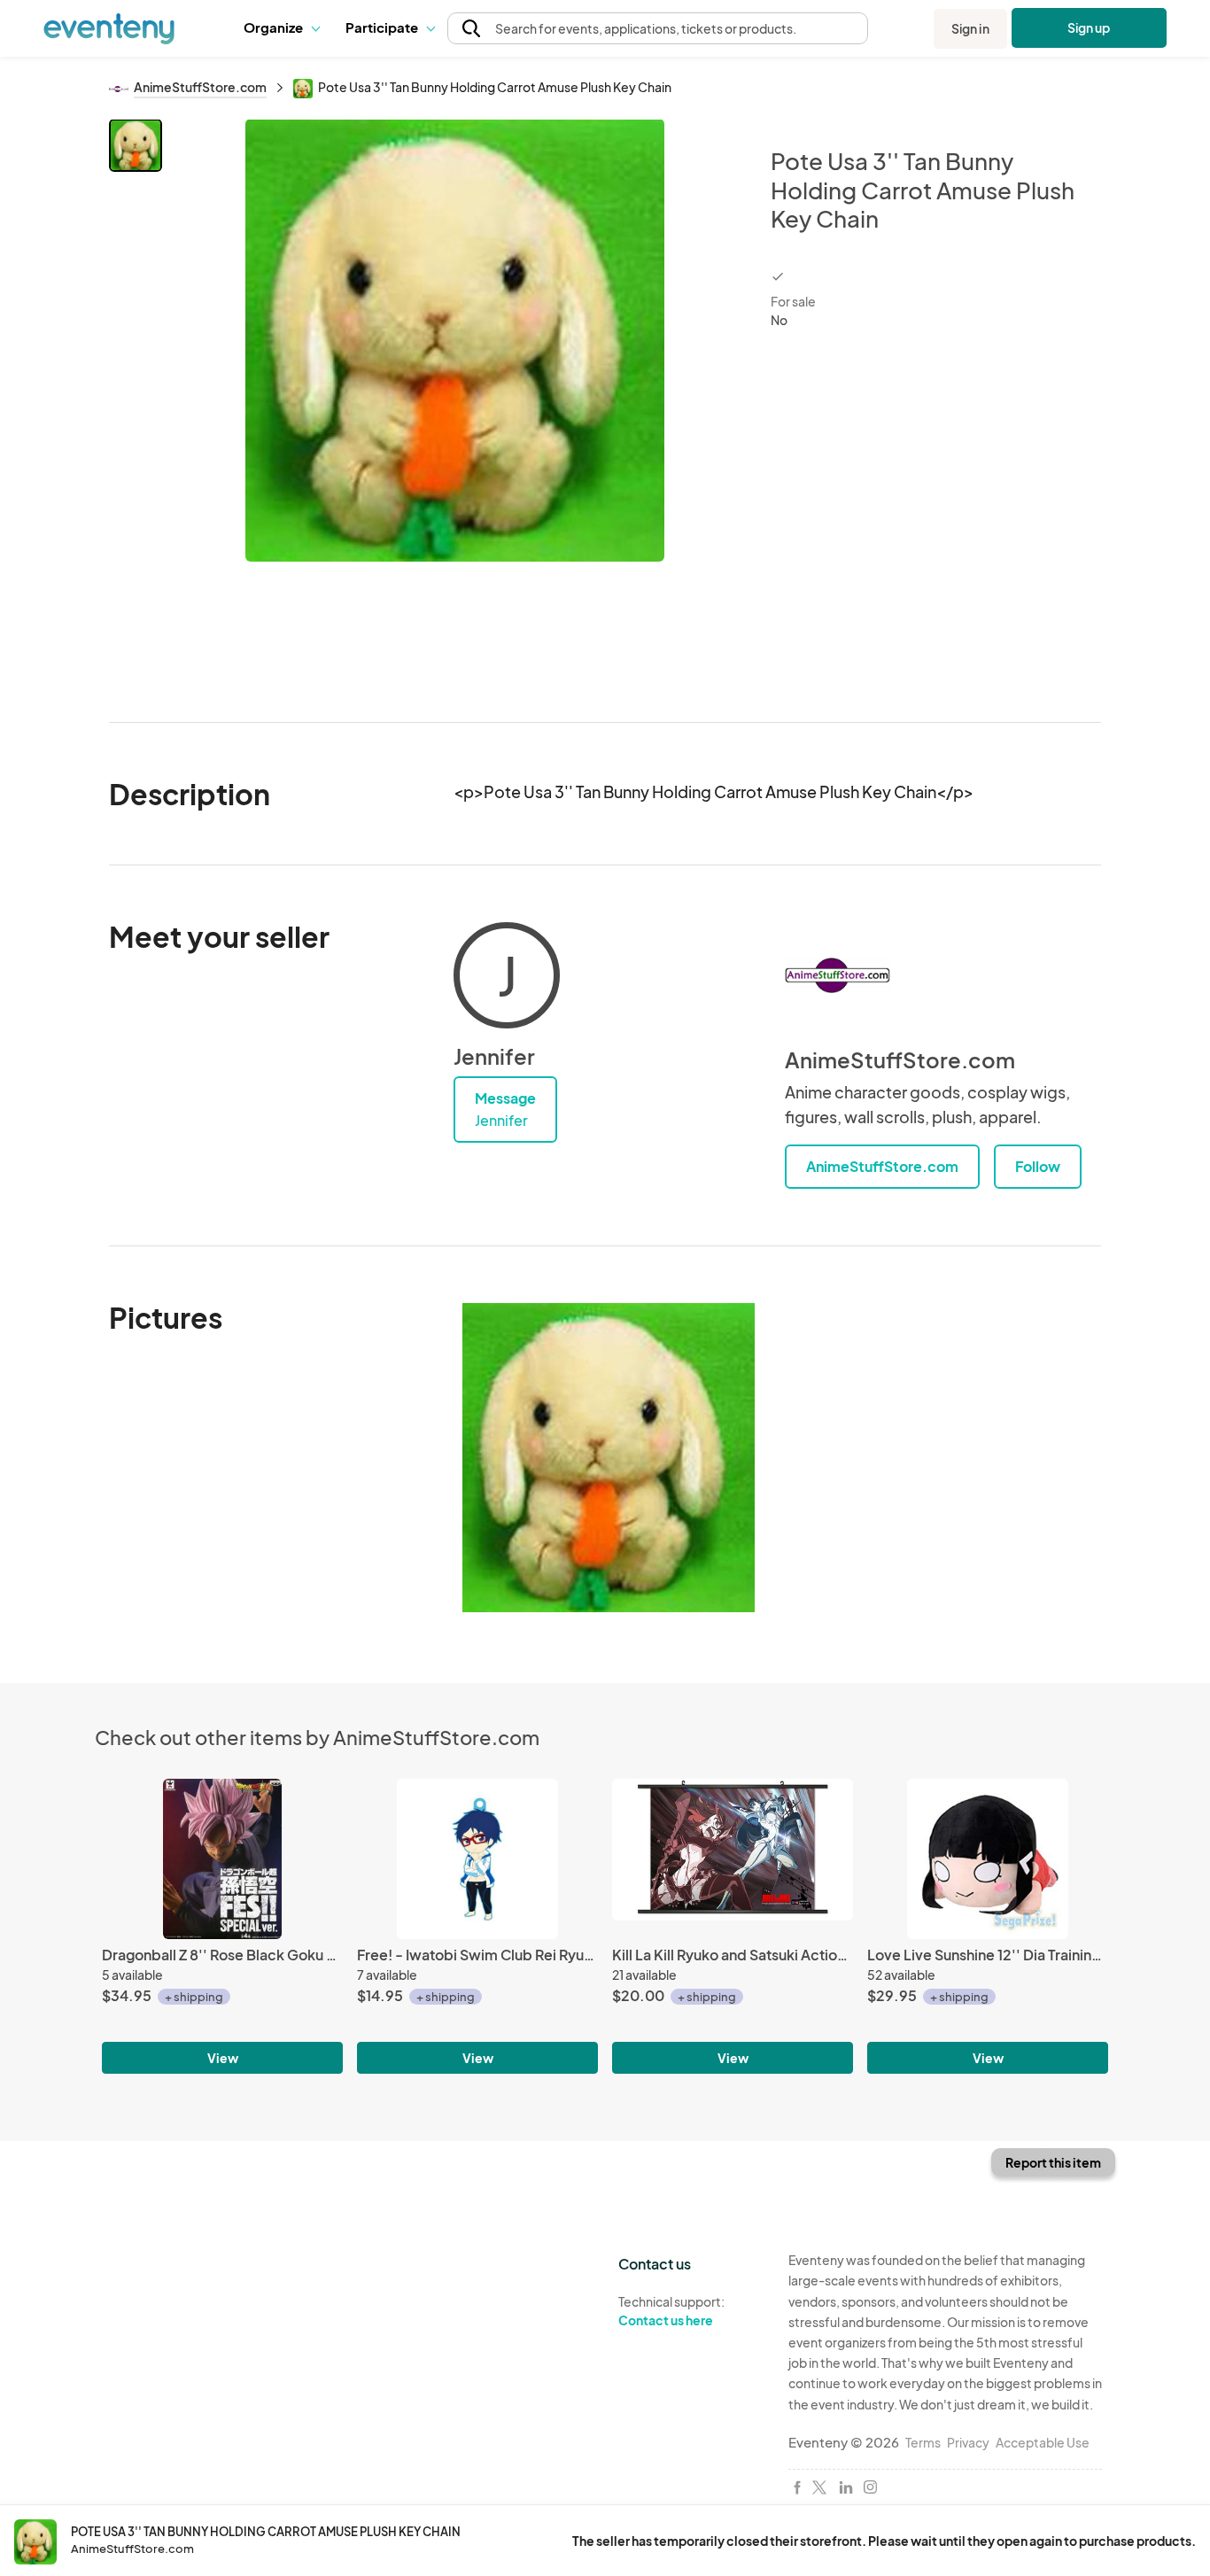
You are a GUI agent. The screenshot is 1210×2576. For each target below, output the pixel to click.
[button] (281, 28)
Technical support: (671, 2311)
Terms (923, 2442)
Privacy (968, 2442)
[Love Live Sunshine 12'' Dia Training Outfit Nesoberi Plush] (988, 1859)
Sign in (970, 28)
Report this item (1053, 2162)
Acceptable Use (1043, 2442)
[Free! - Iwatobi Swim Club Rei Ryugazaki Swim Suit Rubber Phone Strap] (477, 1859)
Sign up (1089, 27)
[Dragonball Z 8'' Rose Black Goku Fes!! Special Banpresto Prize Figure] (222, 1859)
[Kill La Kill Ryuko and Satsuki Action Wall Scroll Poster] (733, 1859)
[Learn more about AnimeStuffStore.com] (838, 975)
